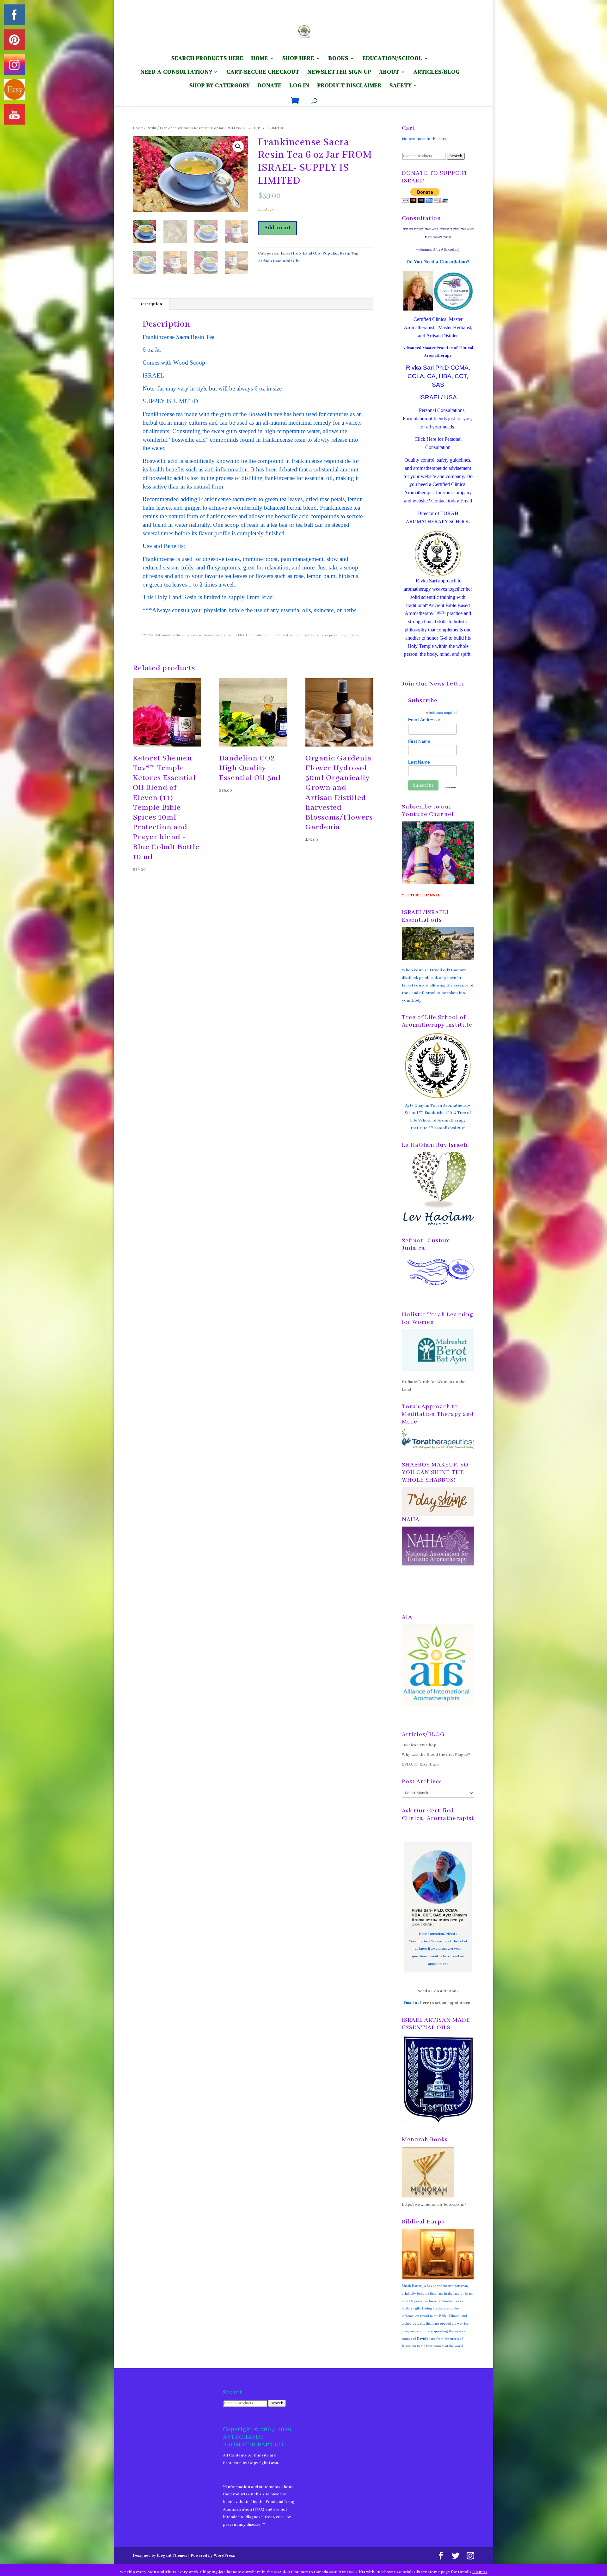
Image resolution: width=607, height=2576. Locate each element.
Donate (270, 86)
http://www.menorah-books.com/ (434, 2205)
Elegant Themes (172, 2556)
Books (338, 59)
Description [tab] (151, 304)
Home (138, 128)
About (389, 73)
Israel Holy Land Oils (301, 253)
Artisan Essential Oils (278, 261)
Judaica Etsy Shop (419, 1745)
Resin (151, 128)
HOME (260, 59)
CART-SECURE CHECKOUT (263, 73)
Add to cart (277, 228)
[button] (238, 146)
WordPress (224, 2556)
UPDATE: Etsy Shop (420, 1764)
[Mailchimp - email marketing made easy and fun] (451, 787)
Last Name (419, 762)
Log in (300, 86)
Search (456, 156)
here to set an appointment (446, 2003)
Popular (330, 253)
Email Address (424, 720)
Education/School (392, 59)
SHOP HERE (298, 59)
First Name (419, 741)
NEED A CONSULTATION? (176, 73)
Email (466, 501)
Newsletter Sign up (339, 73)
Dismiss (480, 2572)
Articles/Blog (437, 73)
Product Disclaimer (349, 86)
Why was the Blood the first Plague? (436, 1755)
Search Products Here (207, 59)
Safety (401, 86)
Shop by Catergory (220, 86)
